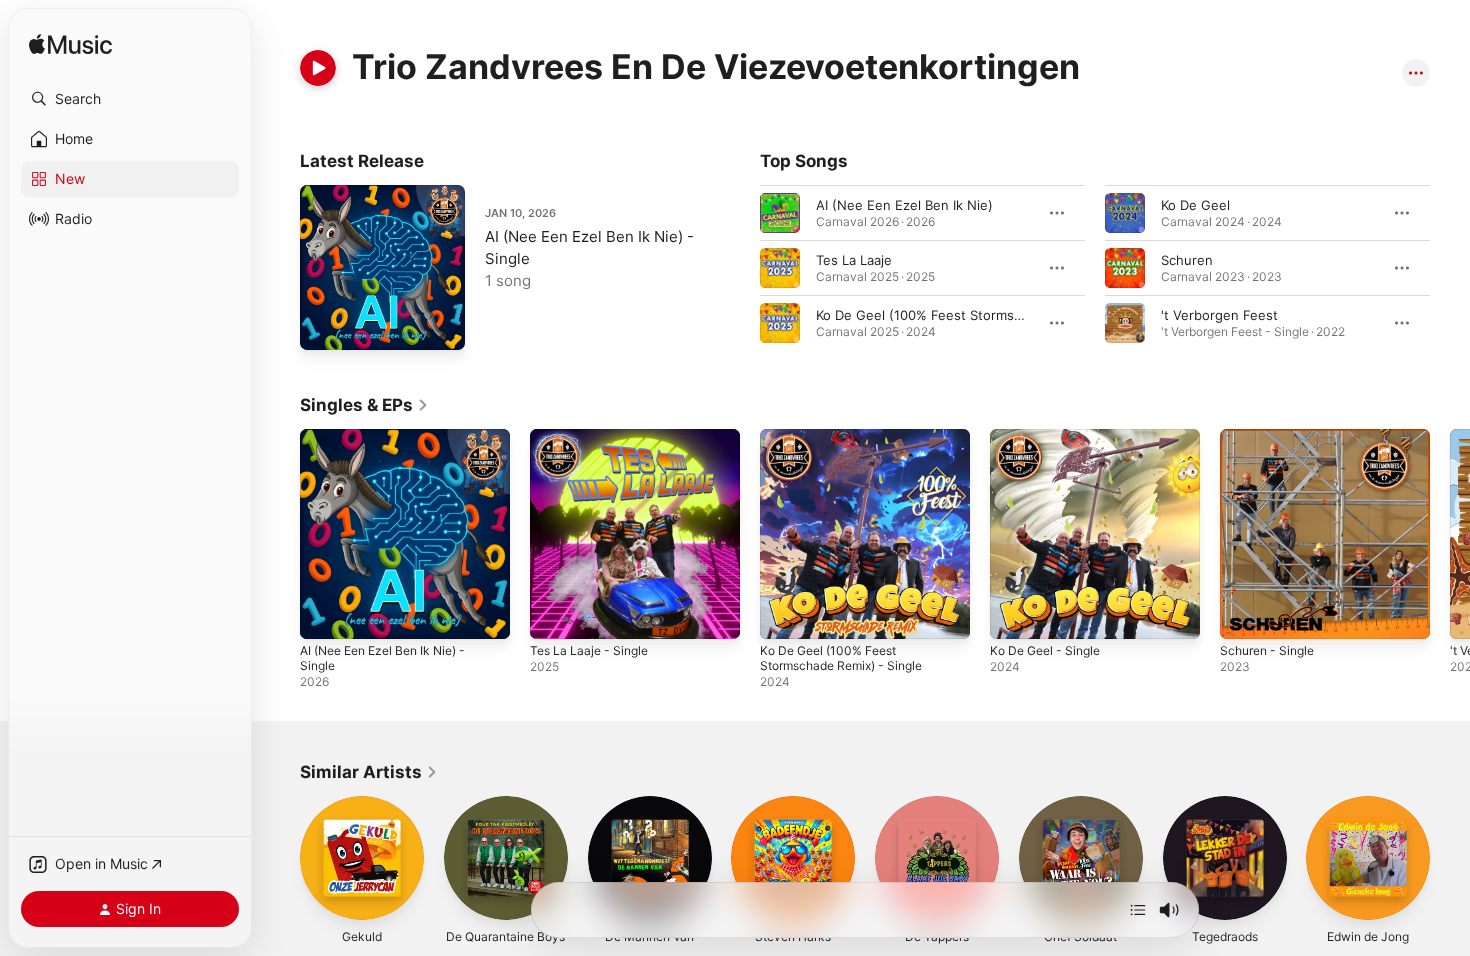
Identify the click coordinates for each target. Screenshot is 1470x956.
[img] (70, 45)
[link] (364, 405)
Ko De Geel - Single (1050, 437)
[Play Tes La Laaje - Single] (555, 614)
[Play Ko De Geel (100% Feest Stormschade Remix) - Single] (785, 614)
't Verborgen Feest (1219, 315)
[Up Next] (1138, 910)
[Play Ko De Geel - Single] (1015, 614)
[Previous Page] (740, 268)
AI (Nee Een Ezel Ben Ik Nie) (904, 205)
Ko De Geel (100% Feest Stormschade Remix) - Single (850, 445)
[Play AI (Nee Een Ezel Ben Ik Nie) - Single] (325, 325)
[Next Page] (1450, 268)
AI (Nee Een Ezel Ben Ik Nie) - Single (393, 445)
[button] (130, 99)
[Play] (318, 68)
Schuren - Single (1272, 437)
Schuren (1187, 260)
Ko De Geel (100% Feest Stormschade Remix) (957, 315)
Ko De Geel (1195, 205)
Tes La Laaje (854, 260)
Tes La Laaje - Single (594, 437)
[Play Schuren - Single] (1245, 614)
